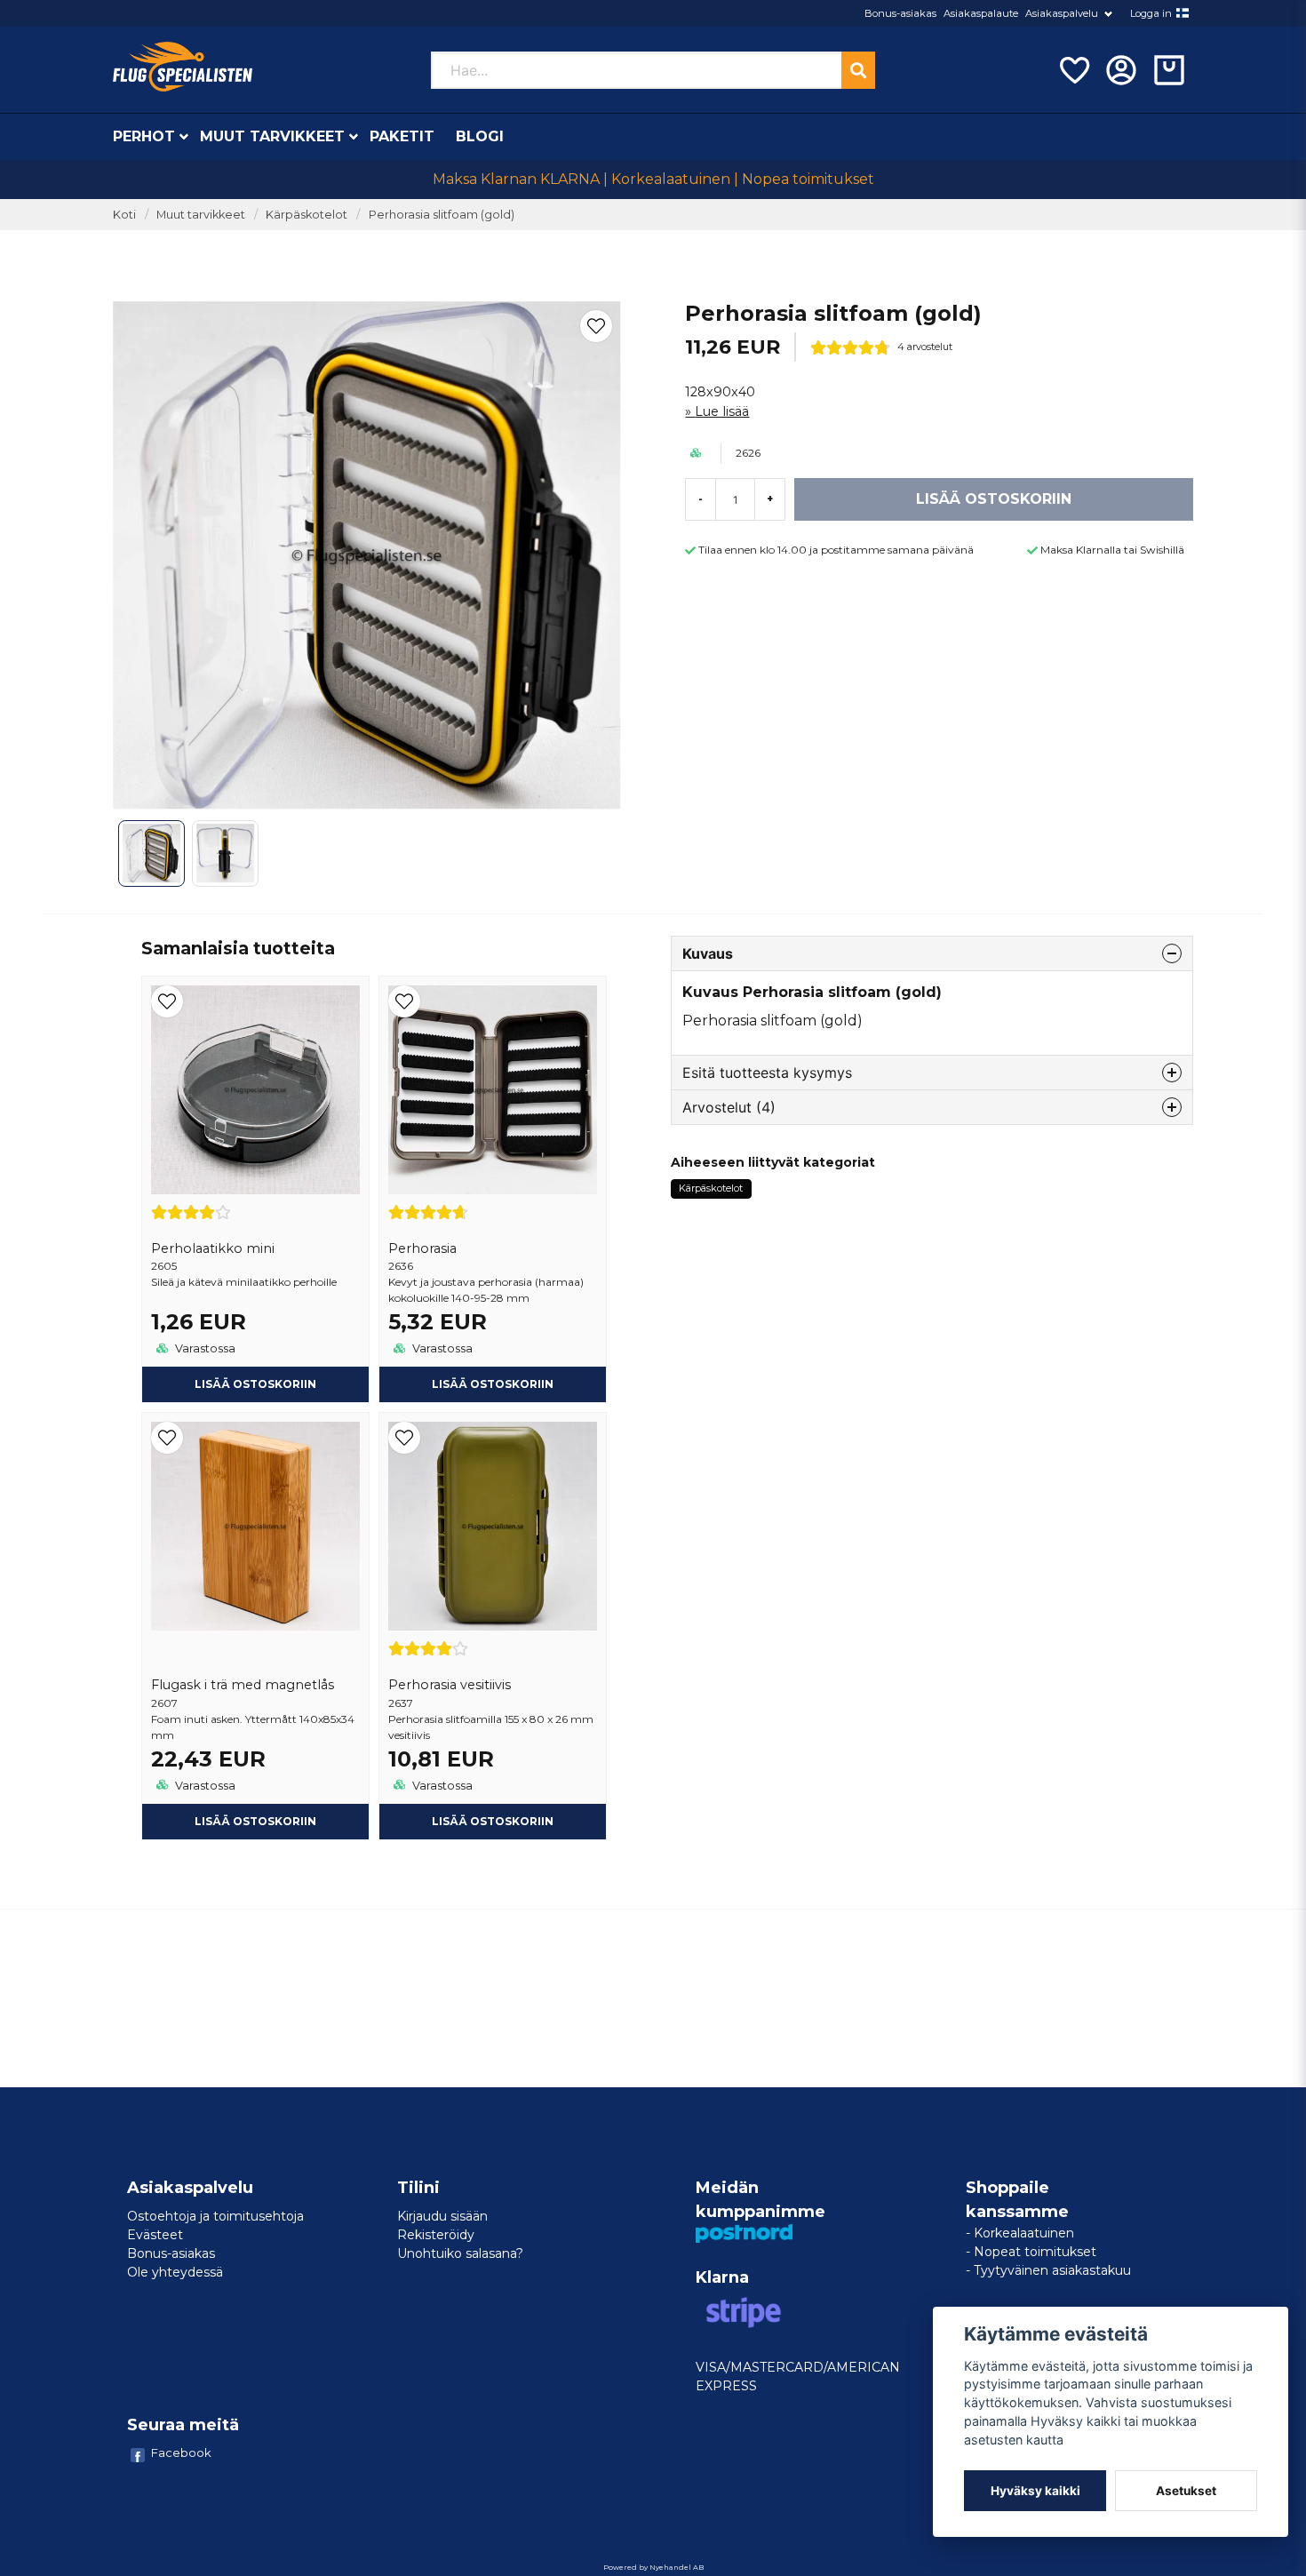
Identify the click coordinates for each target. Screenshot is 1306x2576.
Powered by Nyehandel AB (653, 2567)
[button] (1183, 13)
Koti (124, 215)
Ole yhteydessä (175, 2272)
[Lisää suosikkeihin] (1073, 70)
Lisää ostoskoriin (255, 1384)
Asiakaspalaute (981, 13)
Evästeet (155, 2235)
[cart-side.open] (1169, 70)
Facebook (181, 2452)
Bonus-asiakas (900, 13)
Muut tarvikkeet (272, 136)
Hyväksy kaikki (1035, 2491)
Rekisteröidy (436, 2235)
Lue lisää (722, 411)
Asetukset (1186, 2491)
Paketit (402, 136)
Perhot (144, 136)
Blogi (480, 136)
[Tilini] (1121, 70)
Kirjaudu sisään (442, 2216)
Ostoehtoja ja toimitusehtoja (215, 2216)
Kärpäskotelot (307, 215)
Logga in (1151, 13)
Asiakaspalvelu (1062, 13)
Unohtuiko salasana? (460, 2253)
